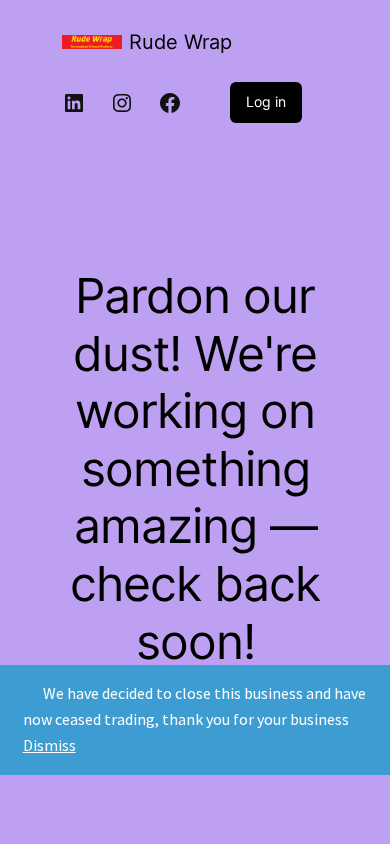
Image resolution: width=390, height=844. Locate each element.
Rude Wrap (180, 42)
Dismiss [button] (49, 745)
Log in (266, 101)
